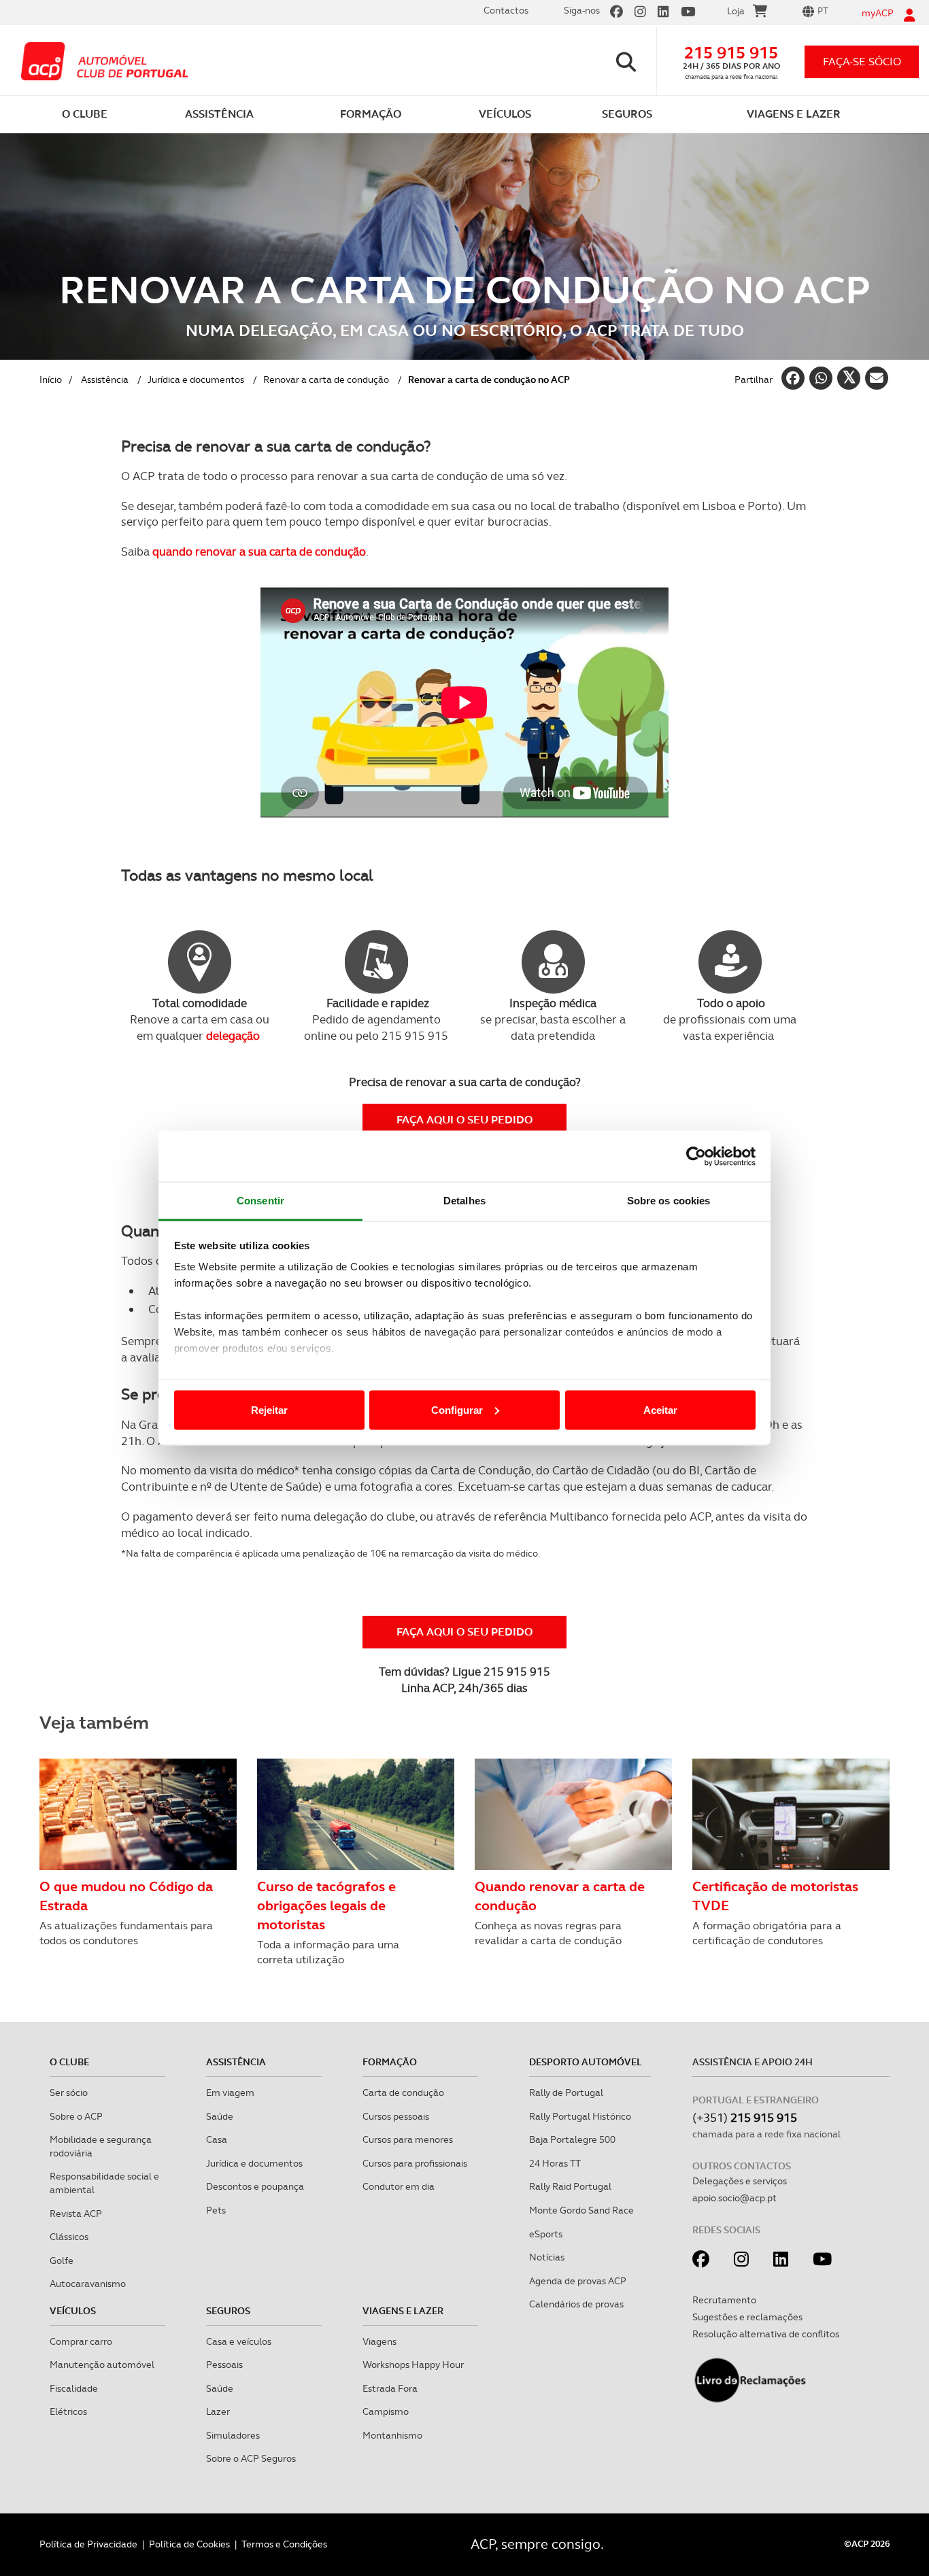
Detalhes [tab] (464, 1201)
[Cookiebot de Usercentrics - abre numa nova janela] (696, 1156)
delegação (233, 1036)
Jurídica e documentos (196, 379)
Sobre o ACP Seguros (251, 2458)
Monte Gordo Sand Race (581, 2210)
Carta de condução (403, 2092)
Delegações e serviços (740, 2181)
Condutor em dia (399, 2186)
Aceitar (660, 1409)
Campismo (386, 2411)
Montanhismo (392, 2435)
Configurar (457, 1409)
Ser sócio (69, 2092)
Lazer (218, 2411)
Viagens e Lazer (403, 2311)
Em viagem (230, 2092)
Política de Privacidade (88, 2544)
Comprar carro (81, 2341)
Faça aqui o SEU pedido (464, 1120)
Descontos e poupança (255, 2186)
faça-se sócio (862, 62)
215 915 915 (731, 53)
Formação (390, 2062)
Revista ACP (76, 2214)
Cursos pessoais (396, 2116)
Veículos (73, 2311)
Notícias (547, 2257)
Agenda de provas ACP (578, 2281)
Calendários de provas (576, 2304)
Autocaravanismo (88, 2284)
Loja (736, 11)
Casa (217, 2139)
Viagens (379, 2341)
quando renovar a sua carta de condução (259, 552)
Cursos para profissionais (415, 2163)
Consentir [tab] (260, 1201)
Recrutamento (724, 2300)
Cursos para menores (408, 2139)
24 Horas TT (555, 2163)
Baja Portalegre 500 (572, 2139)
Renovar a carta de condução (326, 379)
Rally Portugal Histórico (580, 2116)
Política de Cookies (189, 2544)
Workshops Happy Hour (413, 2365)
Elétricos (68, 2411)
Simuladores (233, 2435)
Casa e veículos (239, 2341)
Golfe (62, 2260)
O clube (69, 2062)
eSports (546, 2234)
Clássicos (69, 2237)
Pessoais (224, 2365)
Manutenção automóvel (102, 2365)
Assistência (105, 379)
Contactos (506, 10)
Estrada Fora (390, 2388)
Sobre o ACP (76, 2116)
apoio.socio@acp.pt (734, 2198)
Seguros (228, 2311)
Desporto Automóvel (586, 2062)
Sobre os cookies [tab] (669, 1201)
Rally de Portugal (566, 2092)
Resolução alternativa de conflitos (766, 2334)
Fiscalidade (74, 2388)
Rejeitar (269, 1409)
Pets (216, 2210)
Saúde (220, 2116)
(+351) (745, 2117)
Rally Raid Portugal (570, 2186)
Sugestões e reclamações (747, 2317)
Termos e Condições (284, 2544)
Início (51, 379)
